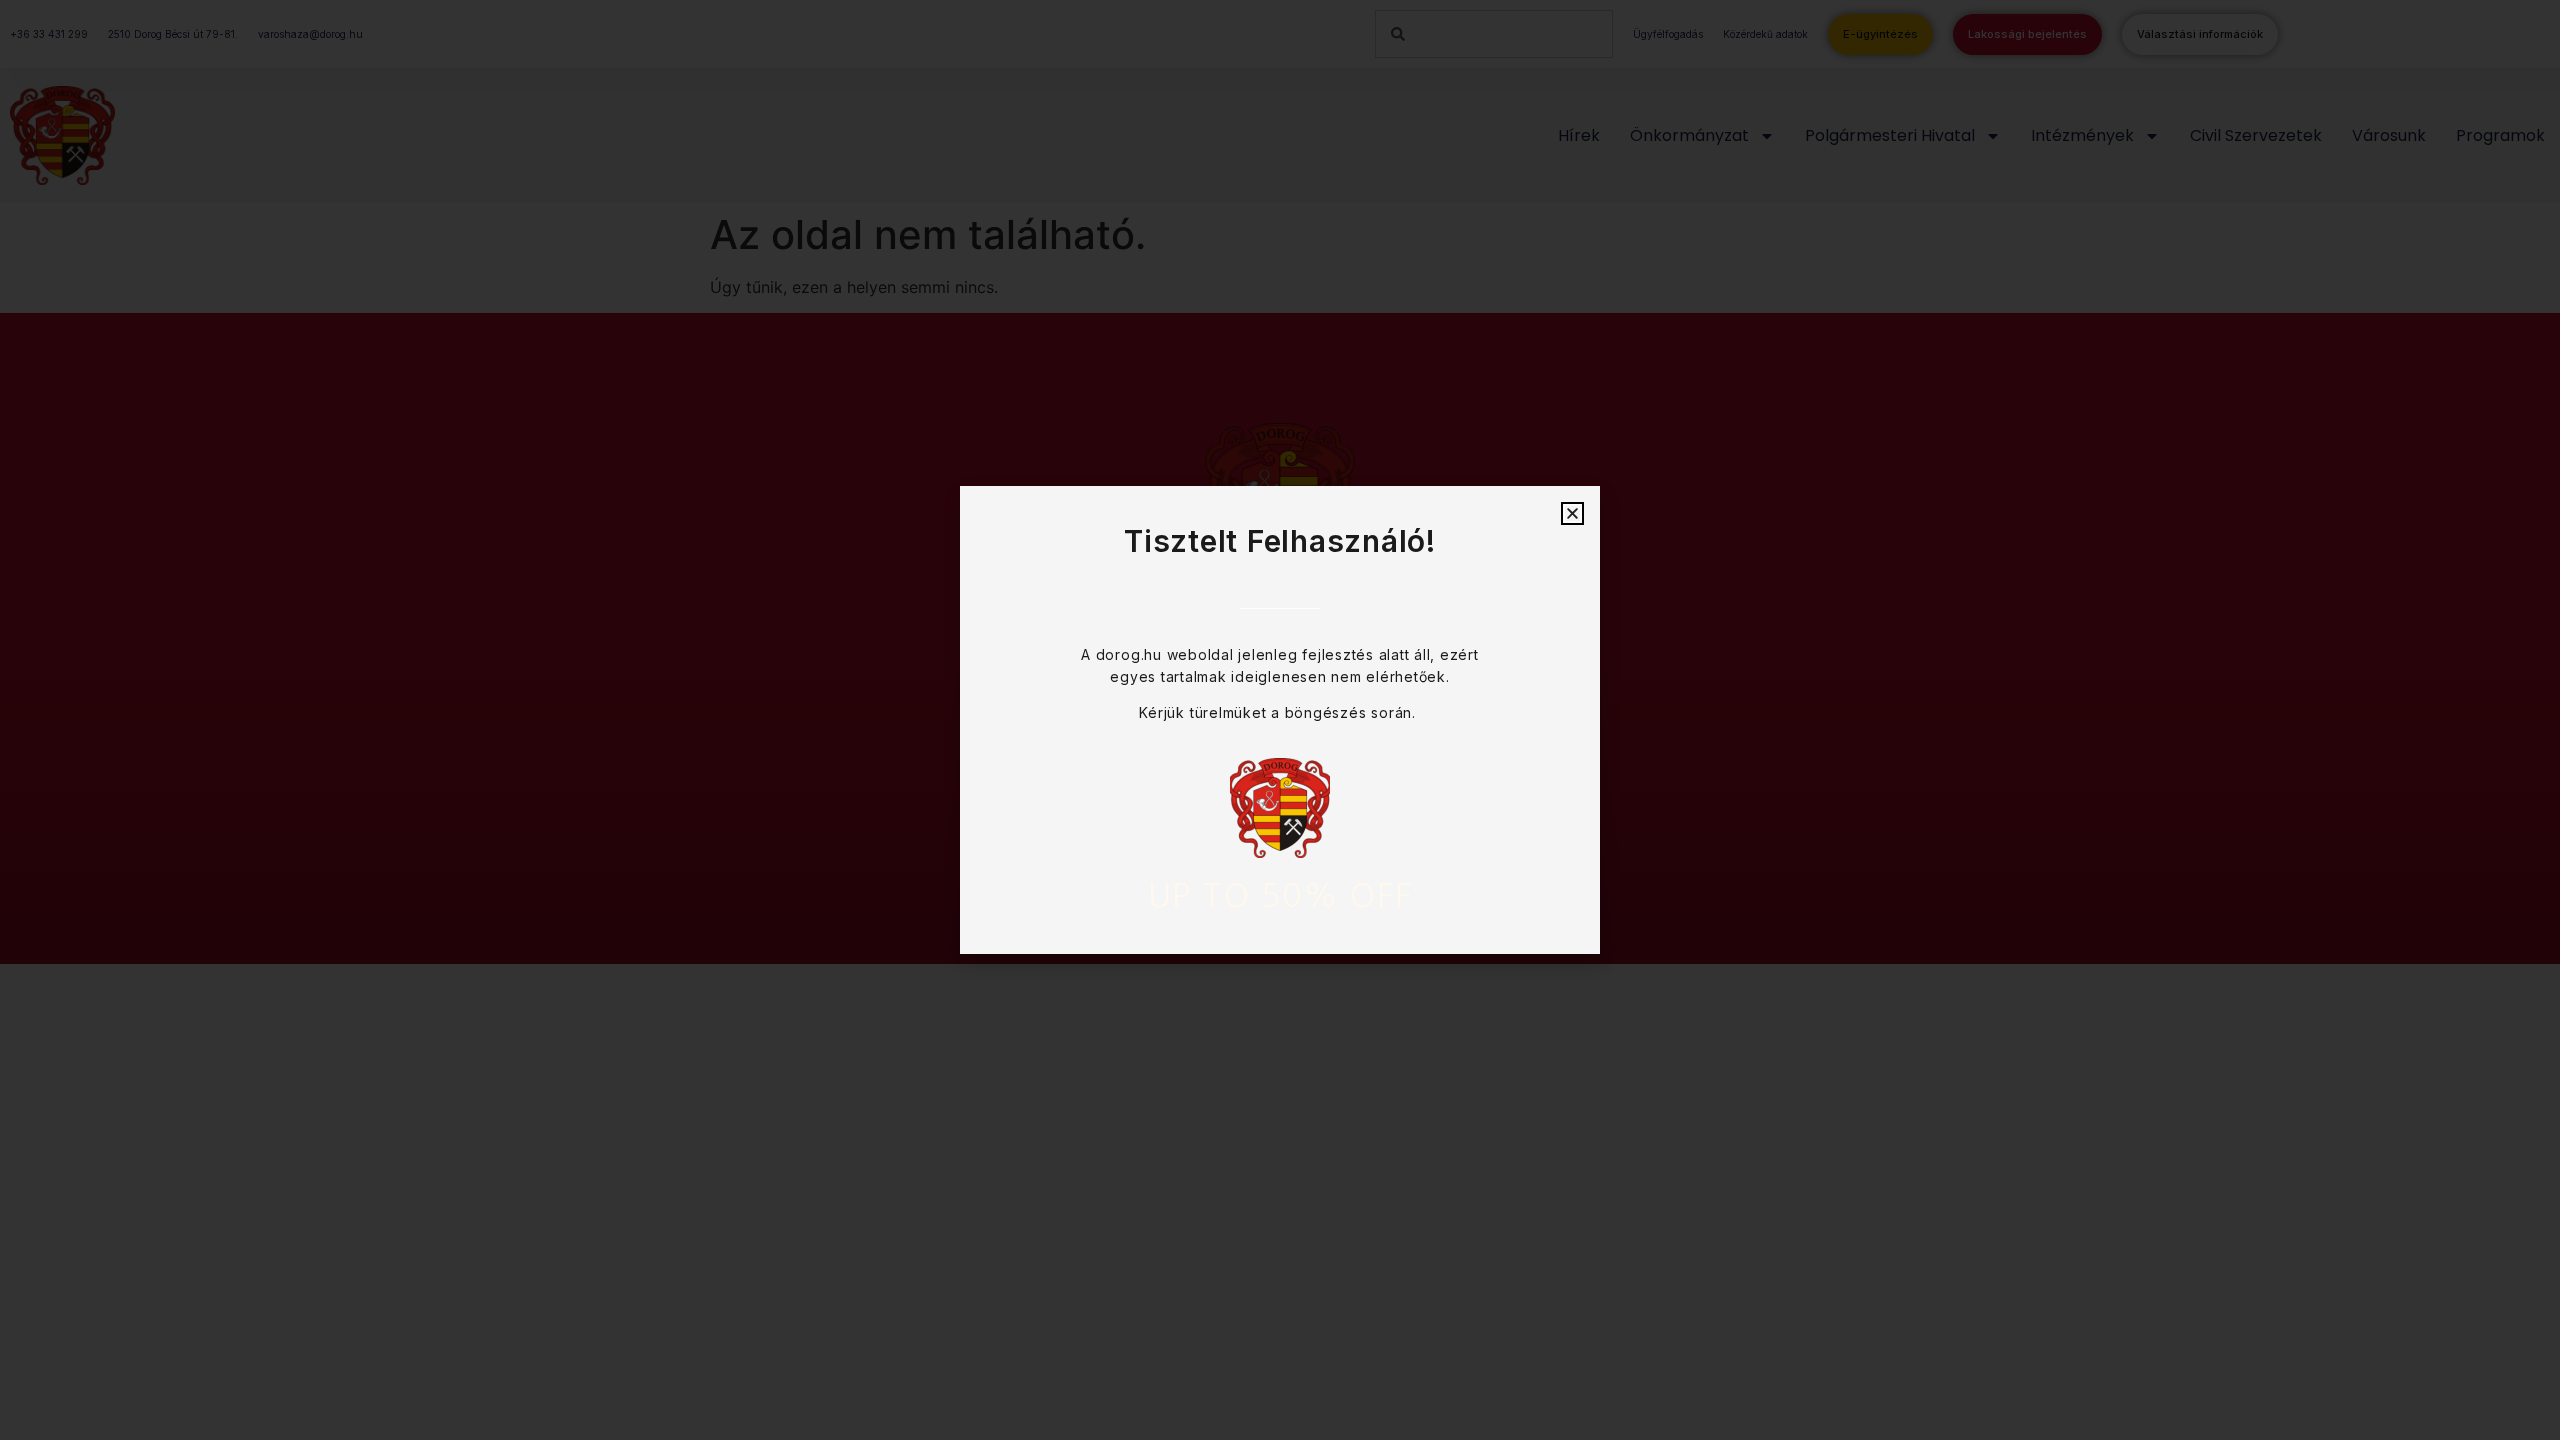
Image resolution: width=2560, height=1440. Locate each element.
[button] (1572, 513)
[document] (1280, 720)
